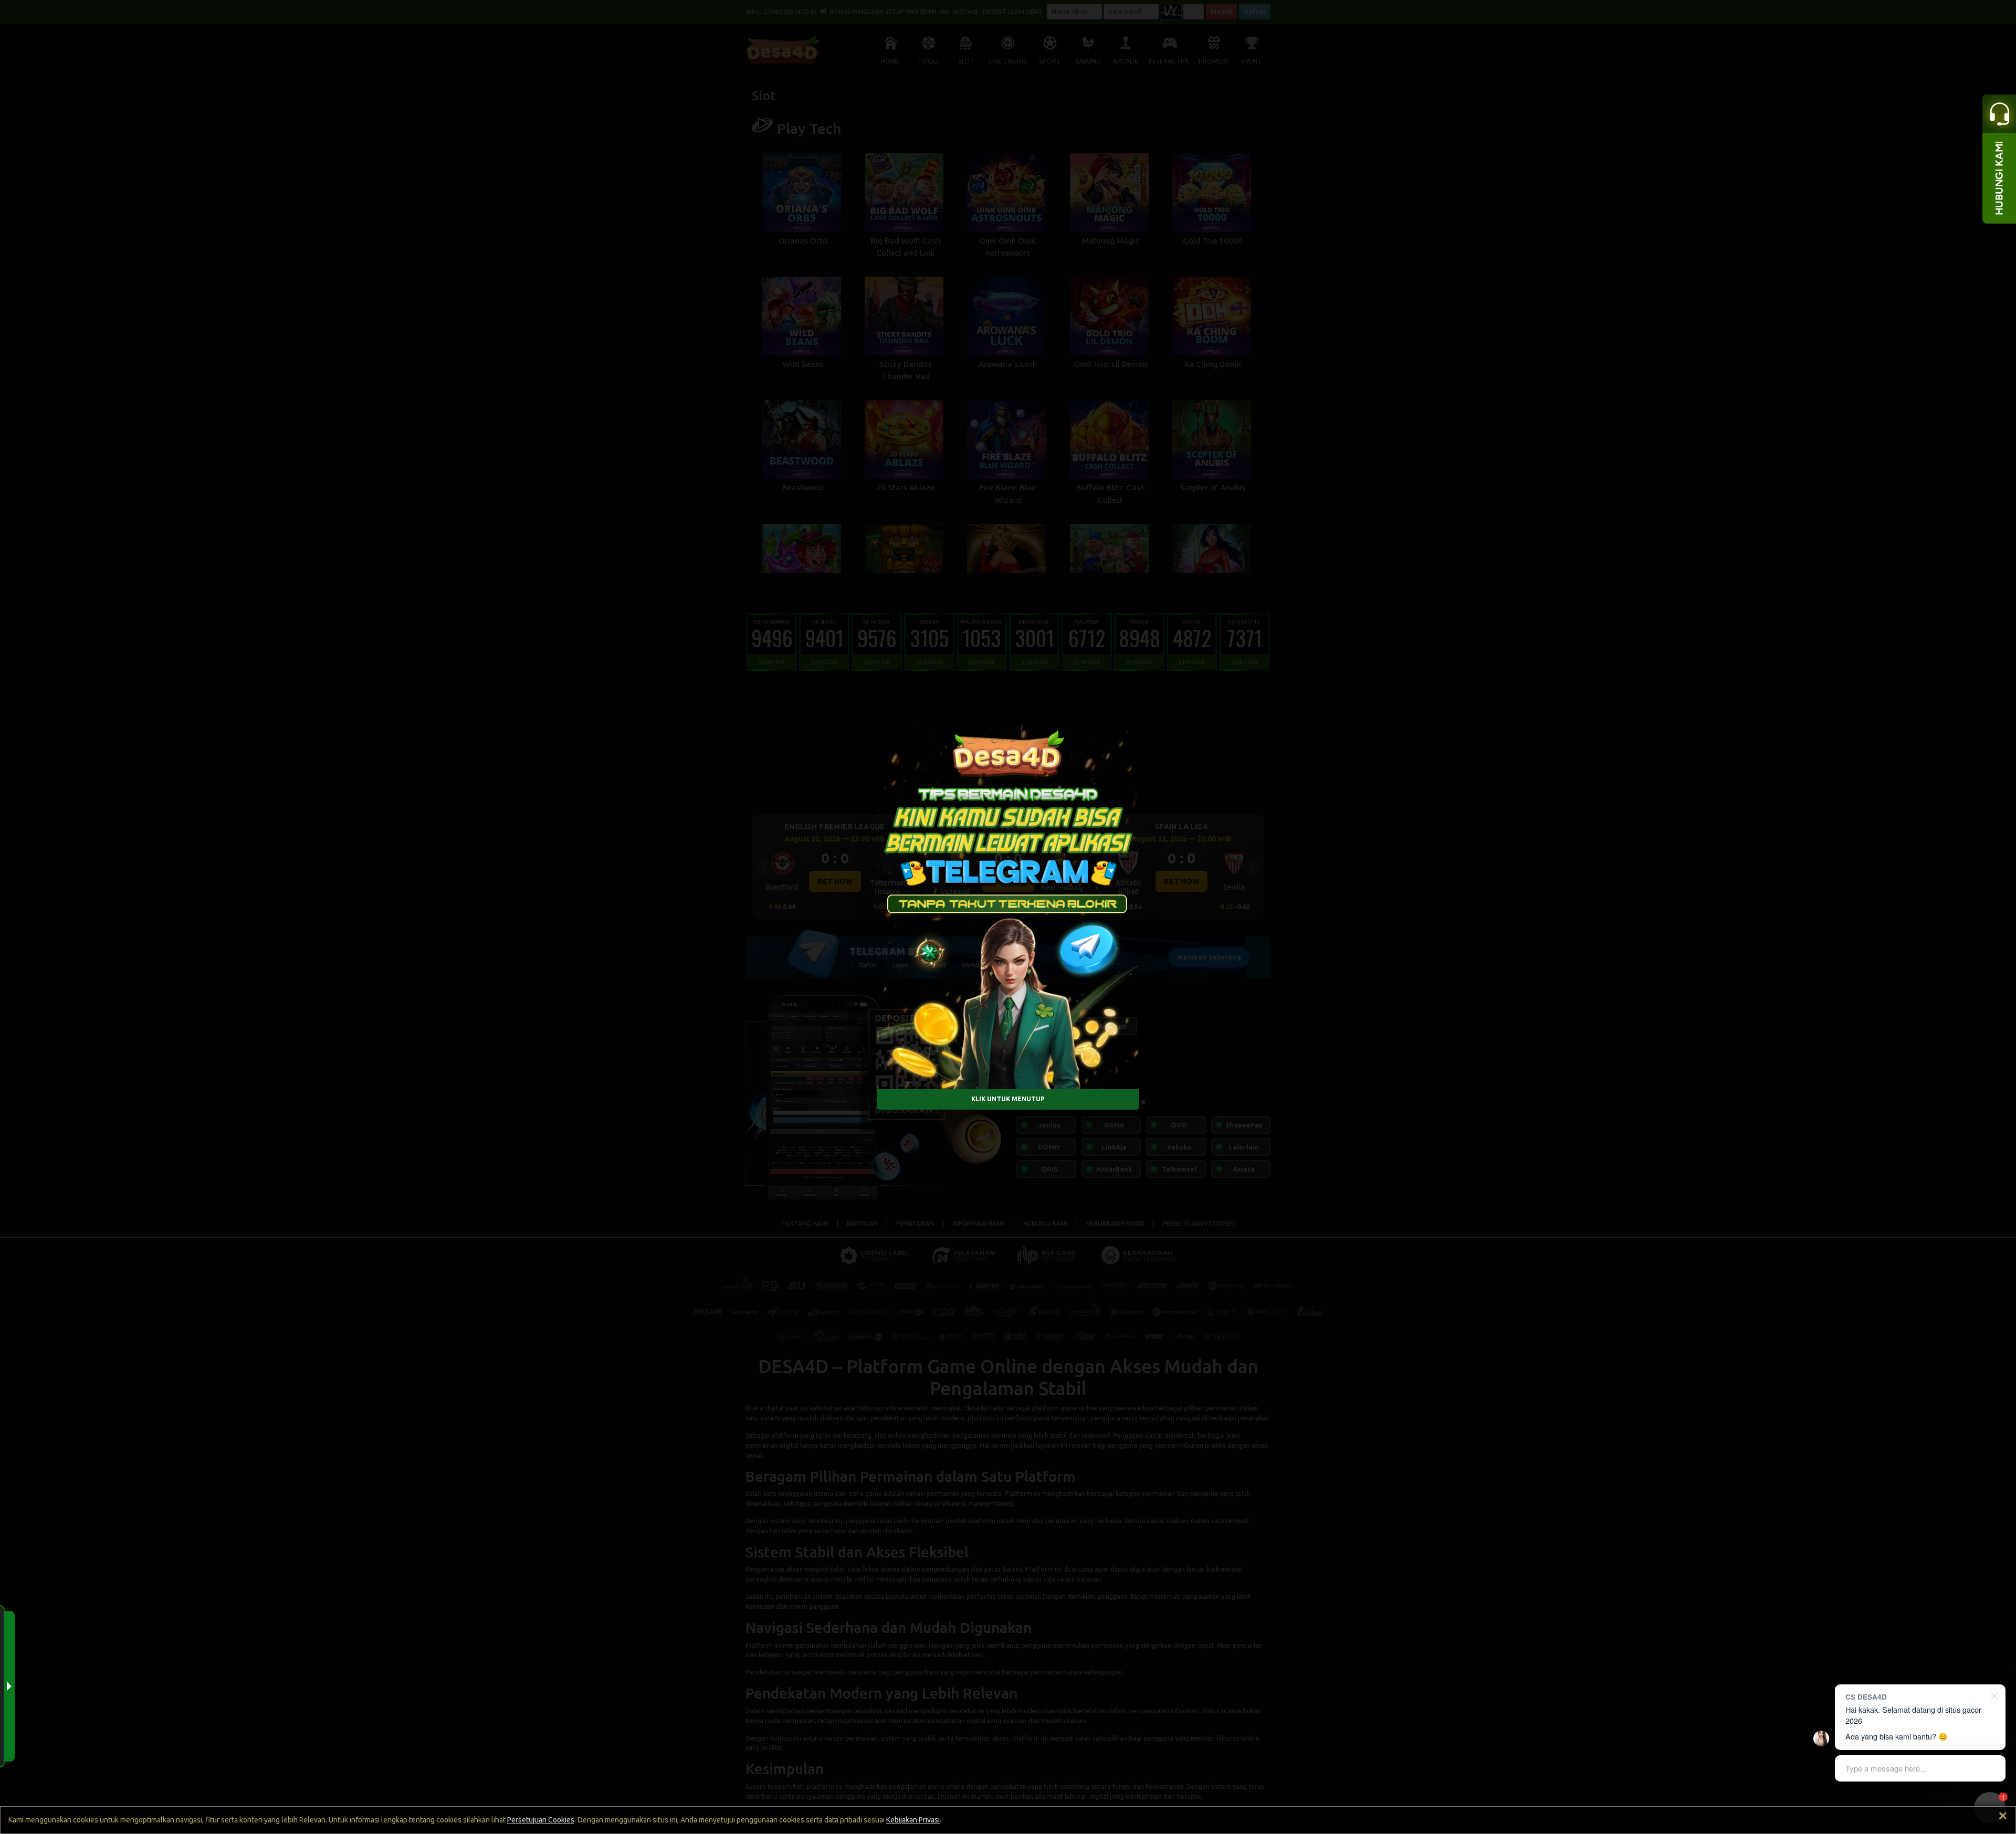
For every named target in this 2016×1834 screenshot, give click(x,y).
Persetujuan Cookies (541, 1820)
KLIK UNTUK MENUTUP (1008, 1099)
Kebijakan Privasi (913, 1820)
